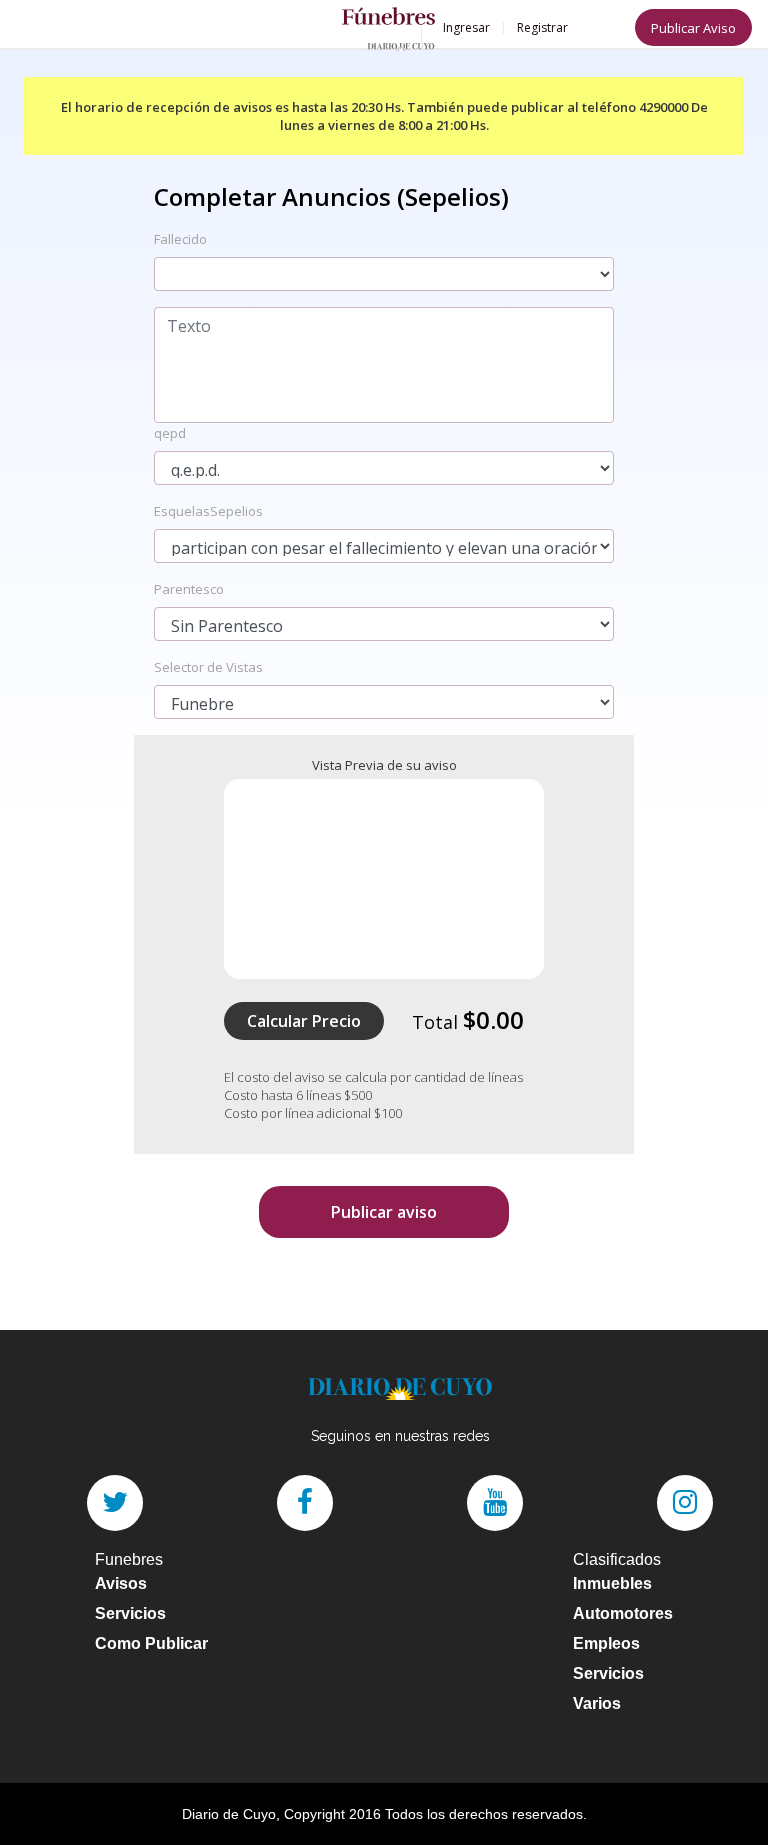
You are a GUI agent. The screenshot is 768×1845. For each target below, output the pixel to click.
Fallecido (180, 239)
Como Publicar (151, 1643)
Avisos (121, 1583)
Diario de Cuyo (229, 1814)
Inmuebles (612, 1583)
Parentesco (189, 589)
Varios (597, 1703)
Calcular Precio (304, 1021)
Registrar (542, 27)
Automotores (623, 1613)
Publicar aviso (384, 1212)
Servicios (130, 1613)
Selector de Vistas (208, 667)
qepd (170, 433)
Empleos (606, 1643)
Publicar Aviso (693, 28)
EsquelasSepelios (208, 511)
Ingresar (466, 27)
